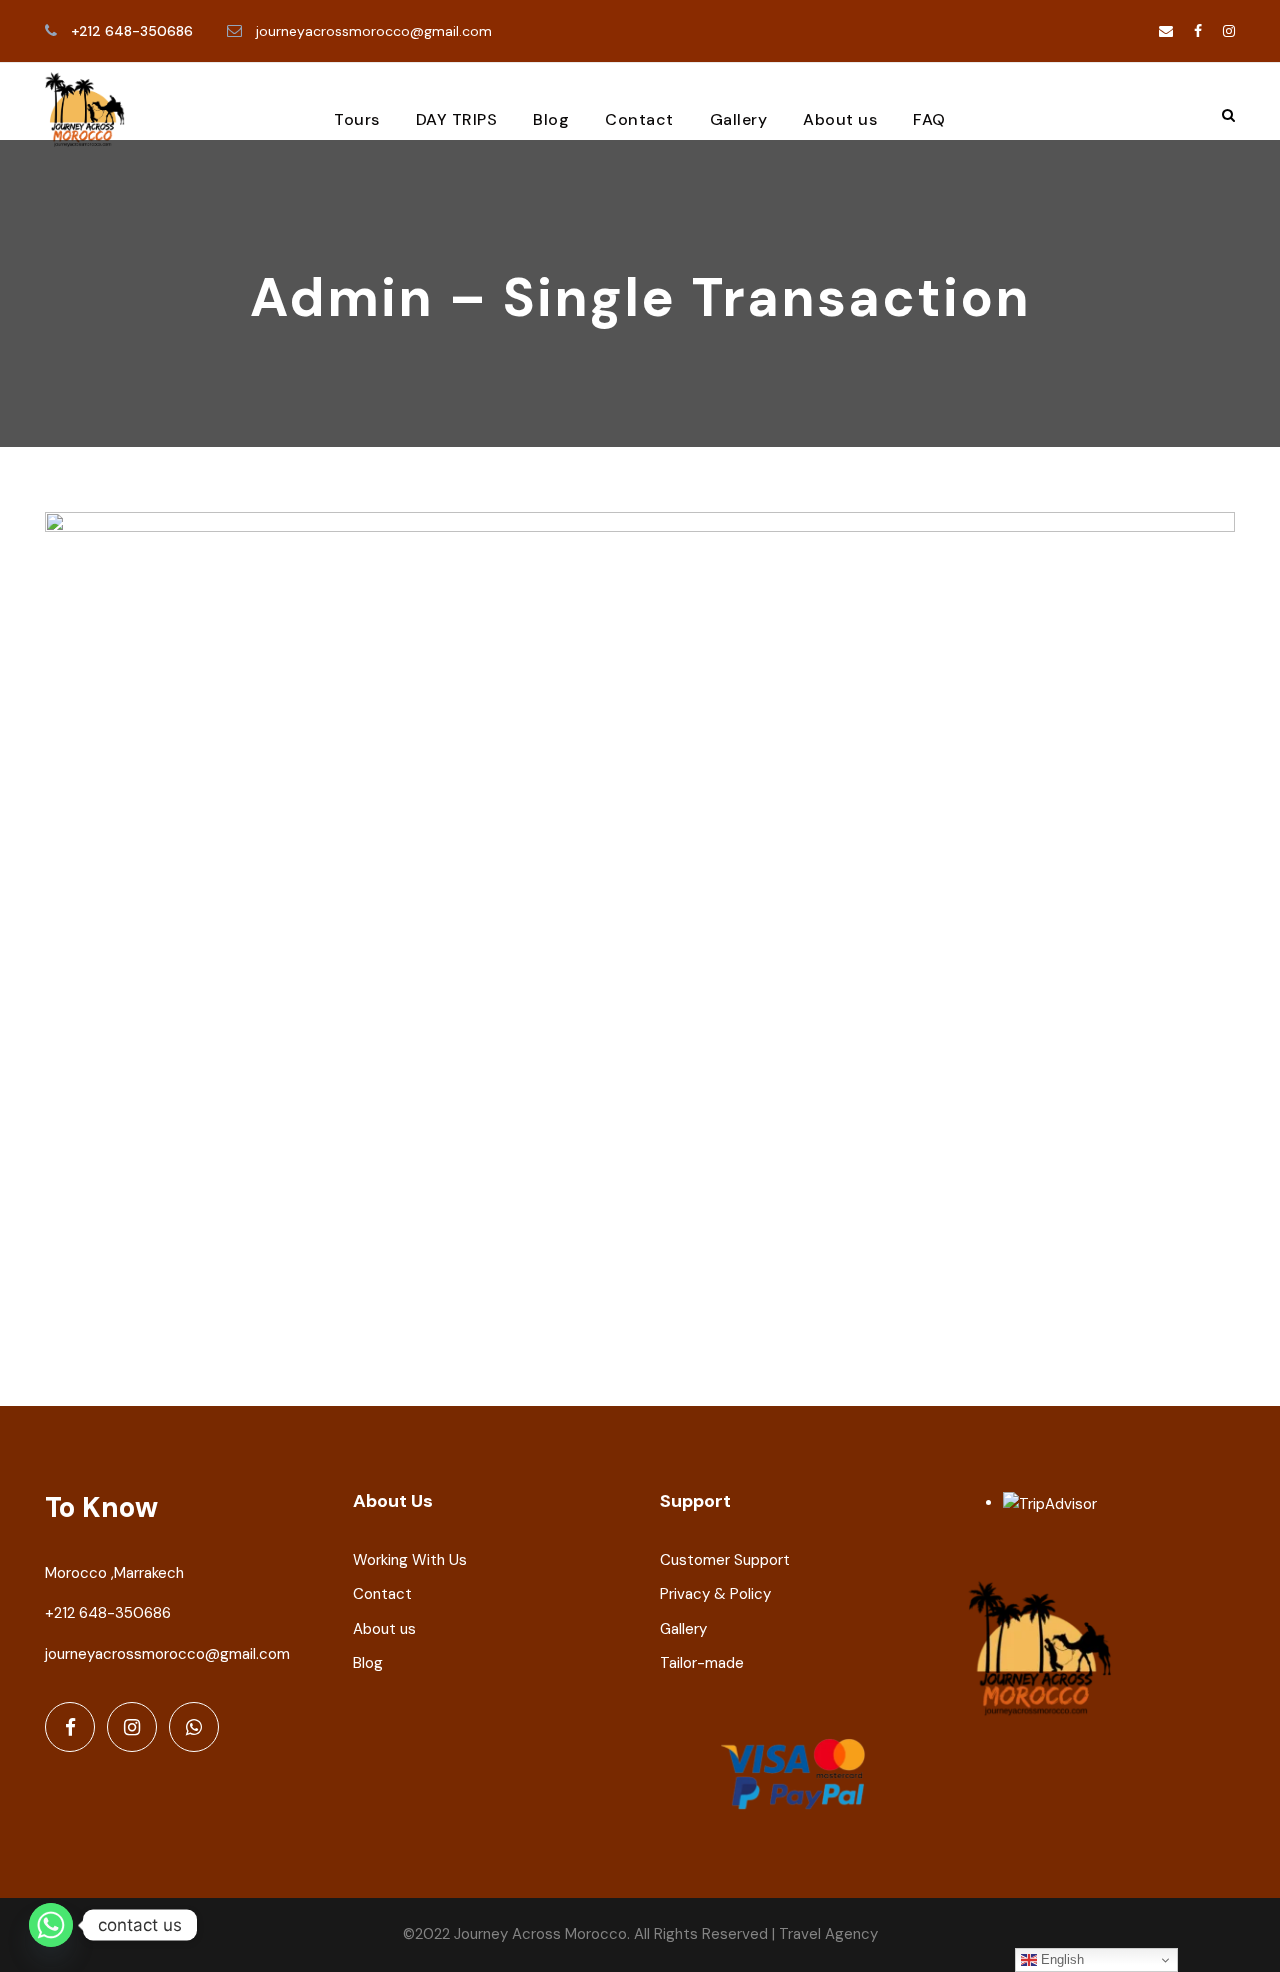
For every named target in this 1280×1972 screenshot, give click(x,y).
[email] (1166, 31)
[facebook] (1198, 31)
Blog (551, 119)
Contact (639, 119)
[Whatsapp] (51, 1925)
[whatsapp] (194, 1727)
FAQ (929, 119)
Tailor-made (702, 1663)
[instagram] (1229, 31)
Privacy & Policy (715, 1594)
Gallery (739, 119)
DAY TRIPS (457, 119)
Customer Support (725, 1560)
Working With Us (410, 1560)
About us (840, 119)
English (1060, 1959)
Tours (357, 119)
